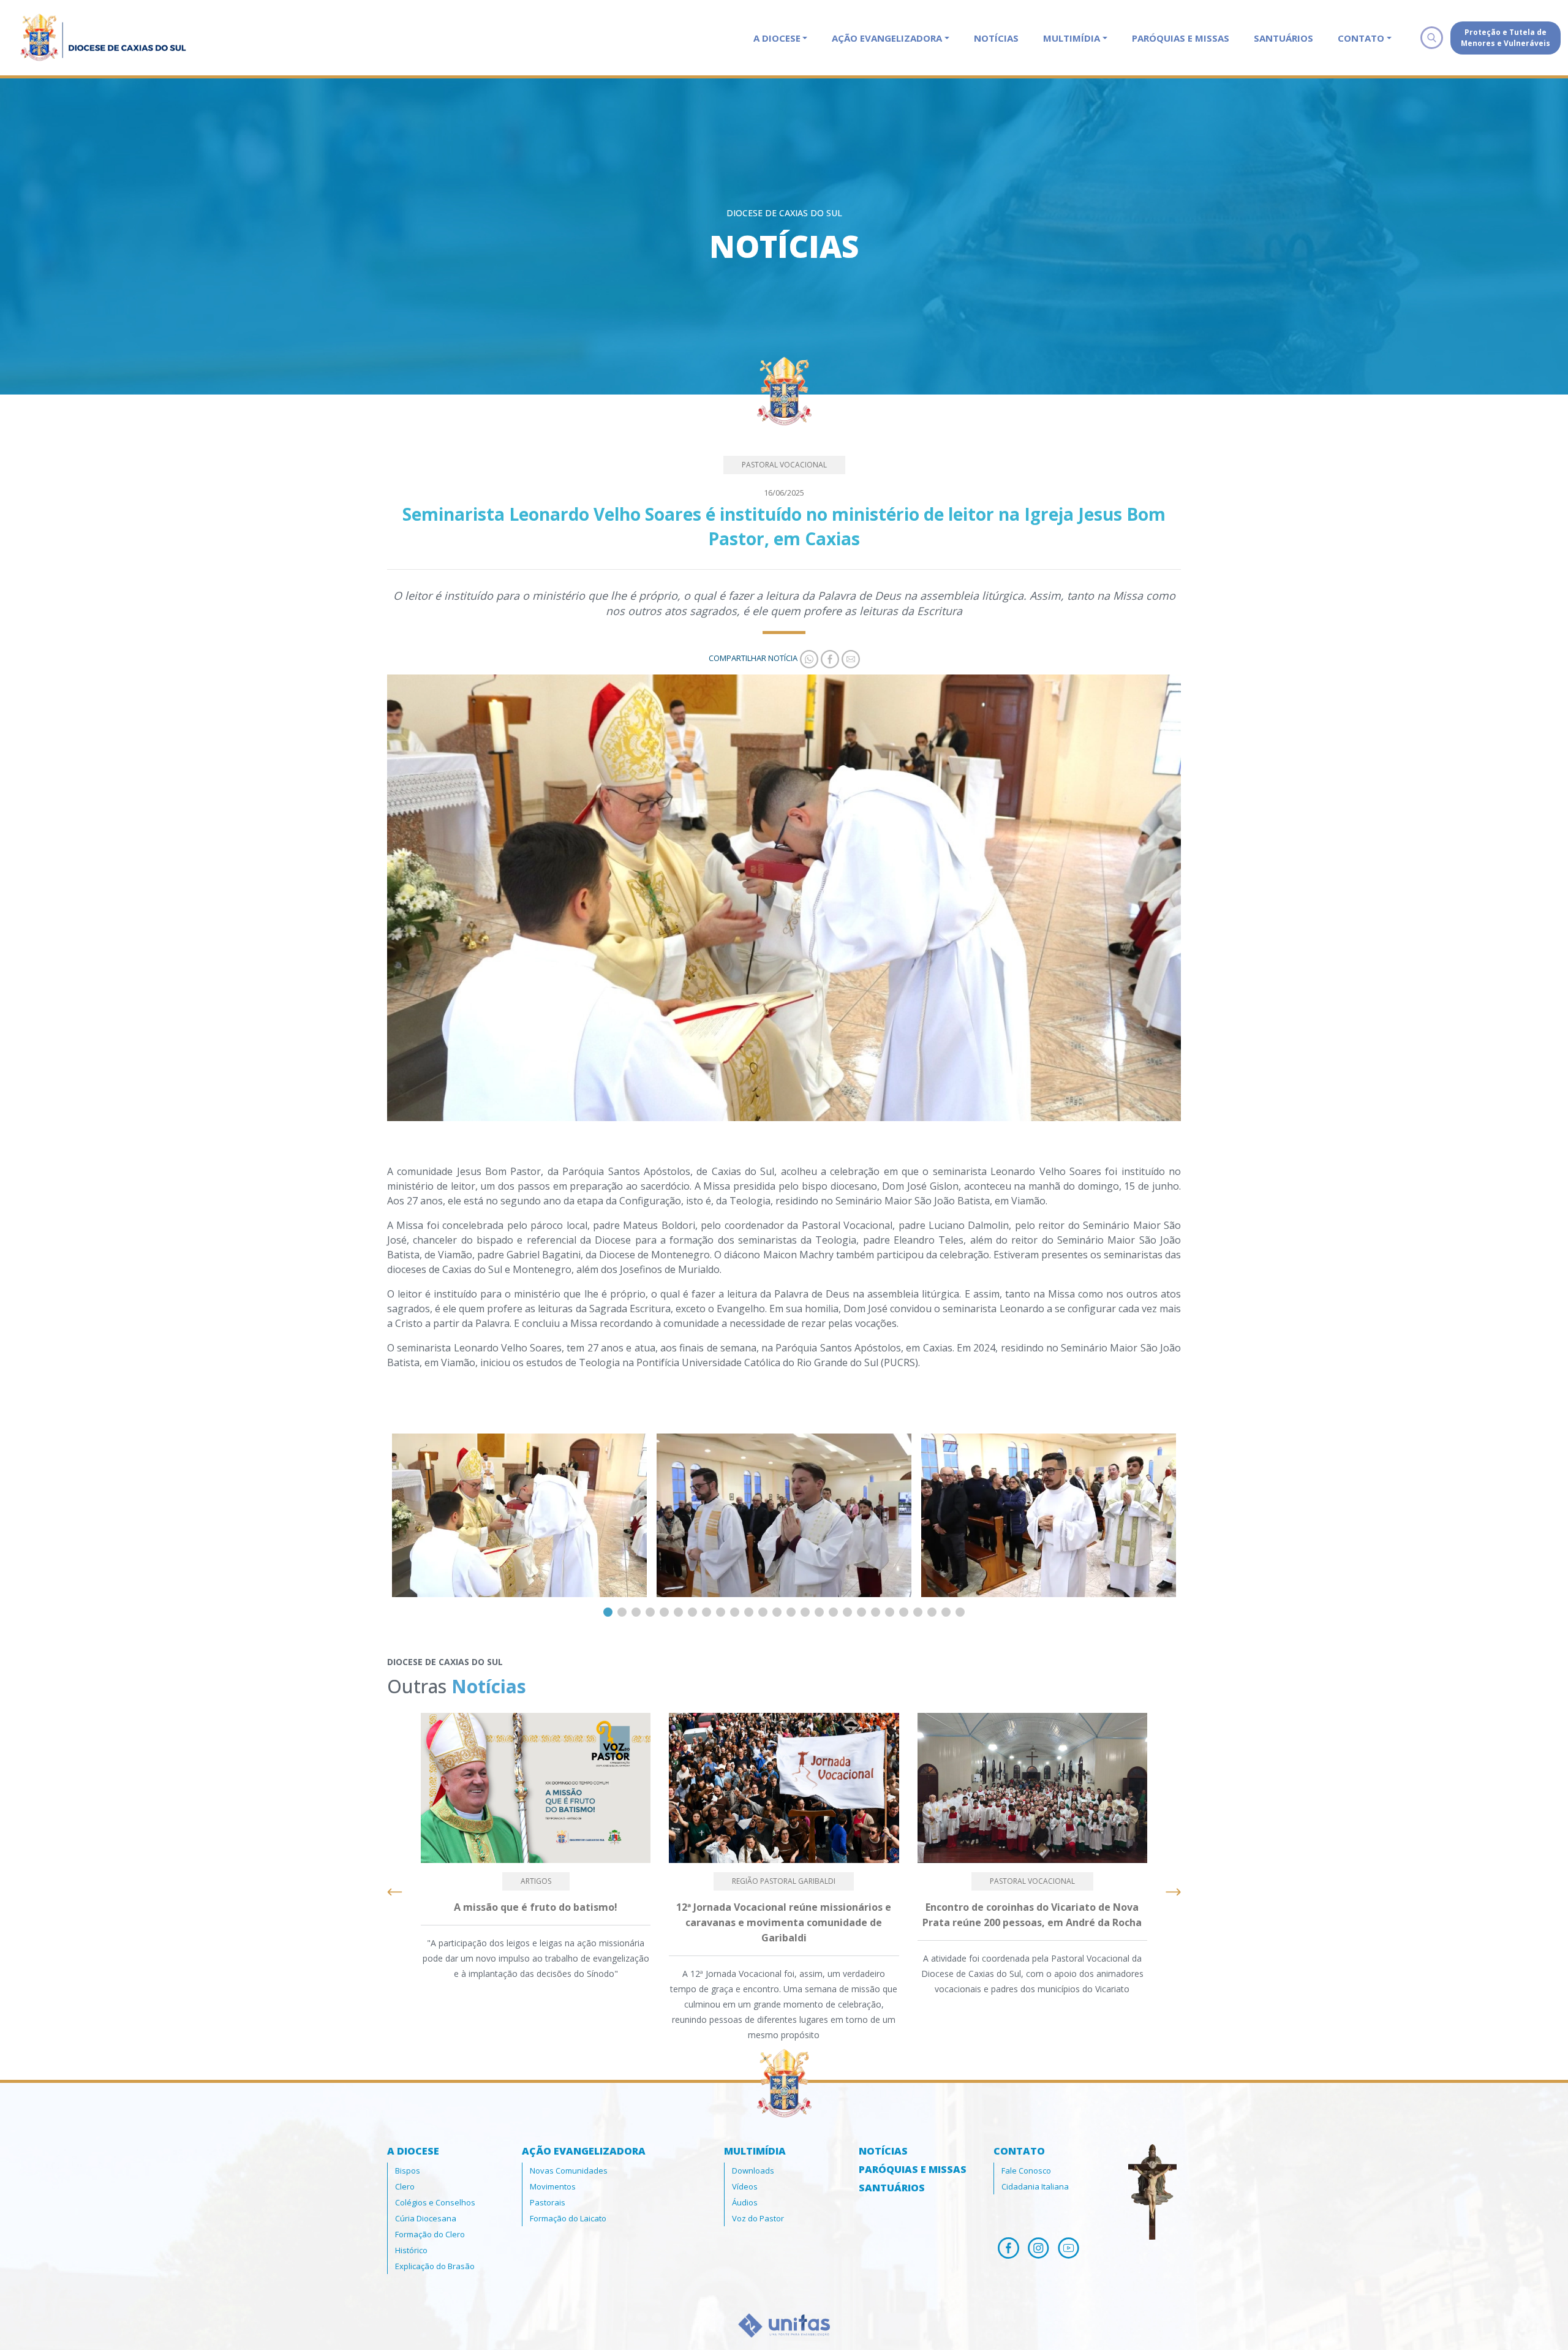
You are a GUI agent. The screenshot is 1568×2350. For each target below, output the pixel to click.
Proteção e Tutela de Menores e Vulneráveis (1506, 38)
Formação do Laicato (568, 2218)
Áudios (745, 2202)
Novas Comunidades (569, 2171)
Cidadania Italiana (1035, 2186)
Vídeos (745, 2186)
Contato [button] (1361, 38)
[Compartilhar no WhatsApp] (808, 658)
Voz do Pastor (758, 2218)
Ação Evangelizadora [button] (887, 38)
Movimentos (553, 2186)
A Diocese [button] (777, 38)
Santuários (1283, 38)
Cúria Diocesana (426, 2218)
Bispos (408, 2171)
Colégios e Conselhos (435, 2202)
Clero (405, 2186)
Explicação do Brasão (435, 2266)
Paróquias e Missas (1181, 38)
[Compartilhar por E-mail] (850, 658)
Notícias (996, 38)
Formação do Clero (430, 2234)
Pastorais (548, 2202)
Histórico (411, 2250)
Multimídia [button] (1072, 38)
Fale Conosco (1026, 2171)
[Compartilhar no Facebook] (829, 658)
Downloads (753, 2171)
